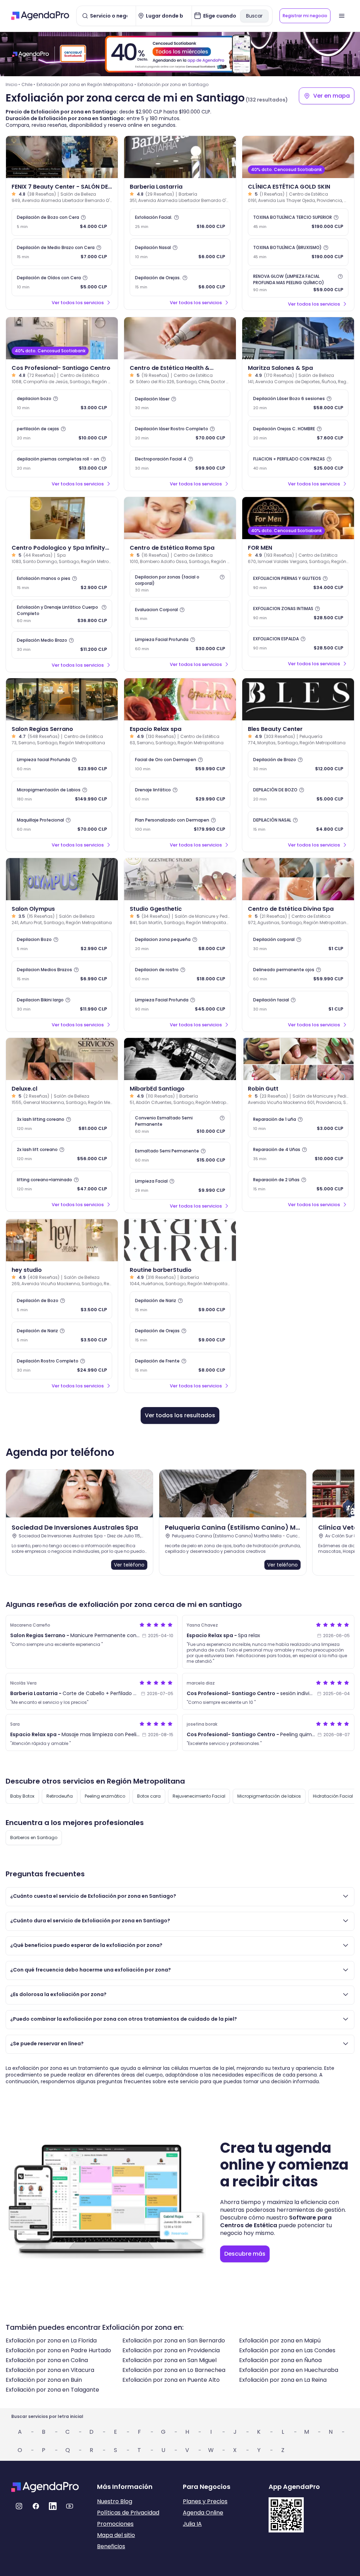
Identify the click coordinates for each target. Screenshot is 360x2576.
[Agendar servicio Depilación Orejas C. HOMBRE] (298, 433)
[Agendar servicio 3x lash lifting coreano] (62, 1124)
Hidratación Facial (333, 1796)
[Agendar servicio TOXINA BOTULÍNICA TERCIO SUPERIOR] (298, 222)
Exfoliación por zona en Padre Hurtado (58, 2350)
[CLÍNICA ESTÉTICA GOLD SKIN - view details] (298, 157)
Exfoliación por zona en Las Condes (287, 2350)
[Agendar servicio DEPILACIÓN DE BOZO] (298, 795)
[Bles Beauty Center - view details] (298, 699)
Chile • (28, 84)
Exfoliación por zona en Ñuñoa (280, 2360)
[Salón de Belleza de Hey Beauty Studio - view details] (62, 1240)
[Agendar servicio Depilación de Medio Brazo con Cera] (62, 252)
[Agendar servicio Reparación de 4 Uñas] (298, 1154)
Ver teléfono (129, 1565)
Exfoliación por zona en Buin (44, 2380)
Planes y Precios (205, 2501)
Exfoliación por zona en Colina (47, 2360)
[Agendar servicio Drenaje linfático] (180, 795)
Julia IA (192, 2524)
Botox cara (149, 1796)
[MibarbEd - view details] (180, 1059)
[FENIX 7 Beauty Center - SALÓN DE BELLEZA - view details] (62, 157)
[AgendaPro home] (40, 16)
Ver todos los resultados (180, 1415)
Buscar (254, 16)
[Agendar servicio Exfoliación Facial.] (180, 222)
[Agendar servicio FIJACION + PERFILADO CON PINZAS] (298, 464)
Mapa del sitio (116, 2535)
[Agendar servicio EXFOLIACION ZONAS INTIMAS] (298, 613)
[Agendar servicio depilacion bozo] (62, 403)
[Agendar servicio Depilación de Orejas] (180, 1335)
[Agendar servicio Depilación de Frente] (180, 1366)
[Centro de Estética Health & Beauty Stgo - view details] (180, 338)
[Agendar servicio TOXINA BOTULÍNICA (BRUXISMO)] (298, 252)
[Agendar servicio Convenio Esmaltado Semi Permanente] (180, 1125)
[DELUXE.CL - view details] (62, 1059)
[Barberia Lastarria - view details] (180, 157)
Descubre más (245, 2254)
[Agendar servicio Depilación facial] (298, 1005)
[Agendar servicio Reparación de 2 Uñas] (298, 1184)
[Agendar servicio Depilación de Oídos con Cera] (62, 282)
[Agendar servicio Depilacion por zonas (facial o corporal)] (180, 583)
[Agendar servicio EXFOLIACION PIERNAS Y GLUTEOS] (298, 583)
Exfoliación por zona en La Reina (283, 2380)
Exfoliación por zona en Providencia (171, 2350)
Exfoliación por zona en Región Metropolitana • (86, 84)
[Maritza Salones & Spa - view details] (298, 338)
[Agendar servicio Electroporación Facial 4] (180, 464)
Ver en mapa (332, 96)
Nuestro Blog (115, 2501)
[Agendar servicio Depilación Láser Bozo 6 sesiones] (298, 403)
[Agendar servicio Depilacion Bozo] (62, 944)
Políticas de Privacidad (128, 2513)
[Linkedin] (53, 2506)
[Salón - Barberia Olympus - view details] (62, 879)
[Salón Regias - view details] (62, 699)
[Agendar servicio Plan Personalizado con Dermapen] (180, 825)
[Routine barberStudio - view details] (180, 1240)
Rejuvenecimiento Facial (199, 1796)
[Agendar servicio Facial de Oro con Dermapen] (180, 764)
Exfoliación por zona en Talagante (52, 2390)
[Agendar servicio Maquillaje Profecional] (62, 825)
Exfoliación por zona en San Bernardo (174, 2340)
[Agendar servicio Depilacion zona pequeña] (180, 944)
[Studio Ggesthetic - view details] (180, 879)
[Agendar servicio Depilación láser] (180, 403)
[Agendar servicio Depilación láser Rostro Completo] (180, 433)
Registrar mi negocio (305, 16)
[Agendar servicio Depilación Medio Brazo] (62, 645)
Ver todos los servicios (78, 303)
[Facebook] (36, 2506)
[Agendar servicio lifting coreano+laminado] (62, 1184)
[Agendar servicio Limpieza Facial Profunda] (180, 644)
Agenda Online (203, 2513)
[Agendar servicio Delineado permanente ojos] (298, 974)
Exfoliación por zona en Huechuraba (289, 2370)
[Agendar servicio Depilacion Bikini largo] (62, 1005)
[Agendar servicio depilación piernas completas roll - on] (62, 464)
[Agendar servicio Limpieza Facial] (180, 1186)
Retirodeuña (60, 1796)
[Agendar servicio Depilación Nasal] (180, 252)
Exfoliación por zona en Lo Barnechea (174, 2370)
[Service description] (83, 217)
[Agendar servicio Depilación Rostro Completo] (62, 1366)
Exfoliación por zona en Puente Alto (171, 2380)
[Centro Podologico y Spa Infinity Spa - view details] (62, 518)
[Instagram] (19, 2506)
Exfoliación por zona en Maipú (280, 2340)
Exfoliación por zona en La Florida (51, 2340)
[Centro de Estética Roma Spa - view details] (180, 518)
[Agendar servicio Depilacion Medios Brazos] (62, 974)
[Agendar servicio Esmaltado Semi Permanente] (180, 1156)
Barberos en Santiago (34, 1838)
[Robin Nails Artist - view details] (298, 1059)
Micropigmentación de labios (269, 1796)
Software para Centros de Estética (276, 2221)
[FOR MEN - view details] (298, 518)
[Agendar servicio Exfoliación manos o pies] (62, 583)
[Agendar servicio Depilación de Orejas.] (180, 282)
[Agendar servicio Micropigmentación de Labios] (62, 795)
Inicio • (13, 84)
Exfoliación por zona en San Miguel (169, 2360)
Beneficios (111, 2546)
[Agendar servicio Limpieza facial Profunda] (62, 764)
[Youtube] (70, 2506)
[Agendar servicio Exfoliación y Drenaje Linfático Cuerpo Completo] (62, 614)
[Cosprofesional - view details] (62, 338)
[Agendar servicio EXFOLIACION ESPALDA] (298, 643)
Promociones (115, 2524)
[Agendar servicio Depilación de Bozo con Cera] (62, 222)
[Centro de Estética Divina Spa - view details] (298, 879)
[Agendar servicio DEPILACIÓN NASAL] (298, 825)
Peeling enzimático (105, 1796)
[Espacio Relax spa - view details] (180, 699)
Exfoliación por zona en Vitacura (50, 2370)
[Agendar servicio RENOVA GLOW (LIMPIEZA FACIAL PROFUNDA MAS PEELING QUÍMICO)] (298, 283)
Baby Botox (22, 1796)
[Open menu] (342, 16)
